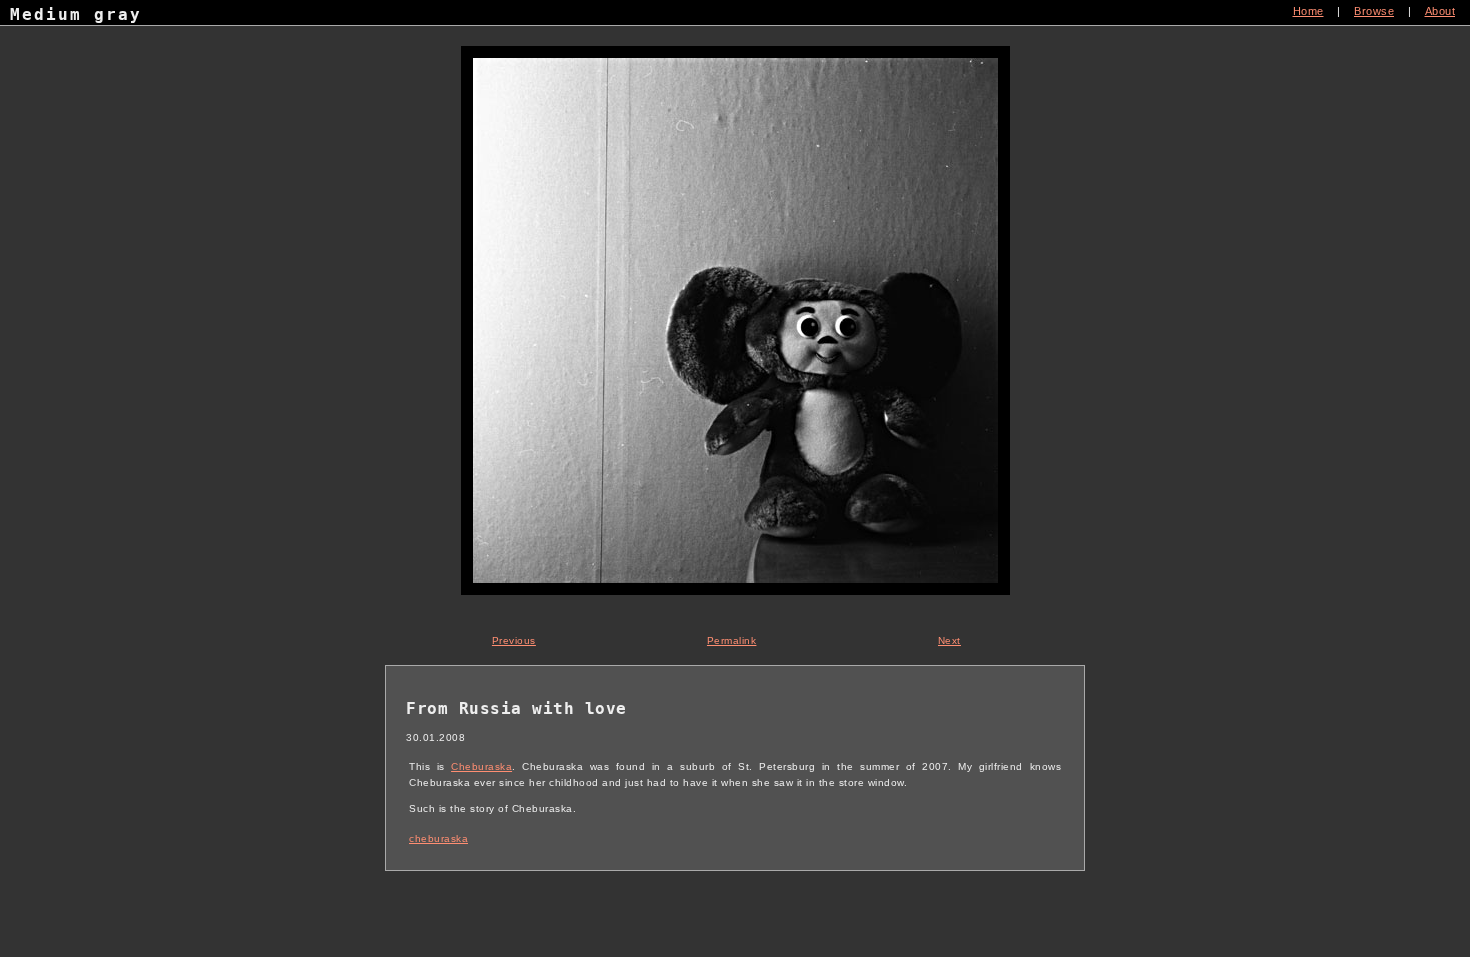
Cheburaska (481, 766)
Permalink (732, 640)
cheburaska (438, 838)
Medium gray (76, 14)
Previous (514, 640)
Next (949, 640)
